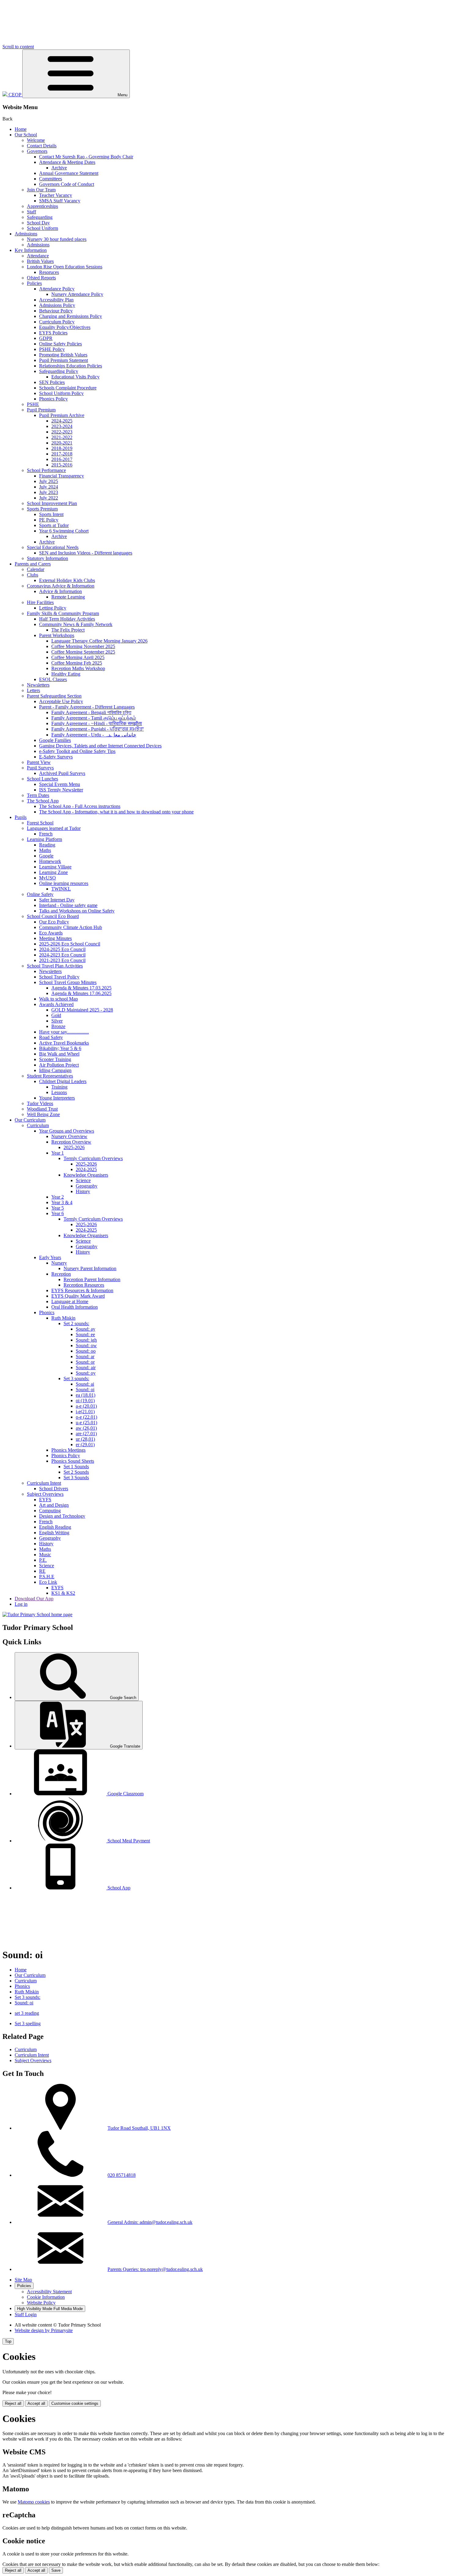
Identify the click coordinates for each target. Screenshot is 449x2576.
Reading (47, 845)
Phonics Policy (53, 399)
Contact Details (42, 146)
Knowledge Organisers (86, 1175)
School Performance (46, 470)
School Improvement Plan (52, 503)
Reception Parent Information (92, 1279)
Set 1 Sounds (76, 1467)
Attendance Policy (57, 289)
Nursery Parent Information (90, 1268)
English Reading (55, 1527)
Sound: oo (86, 1351)
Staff (31, 212)
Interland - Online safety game (68, 905)
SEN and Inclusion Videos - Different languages (86, 553)
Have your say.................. (64, 1032)
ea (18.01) (86, 1395)
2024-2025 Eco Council (62, 949)
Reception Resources (84, 1285)
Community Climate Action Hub (71, 927)
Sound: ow (86, 1345)
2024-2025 (62, 421)
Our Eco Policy (54, 922)
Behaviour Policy (56, 311)
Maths (45, 850)
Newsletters (38, 685)
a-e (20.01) (86, 1406)
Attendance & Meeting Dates (67, 162)
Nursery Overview (69, 1136)
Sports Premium (42, 509)
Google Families (55, 740)
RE (42, 1571)
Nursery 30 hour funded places (57, 239)
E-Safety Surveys (56, 757)
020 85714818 (122, 2175)
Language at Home (70, 1301)
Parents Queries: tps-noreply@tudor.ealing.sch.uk (155, 2269)
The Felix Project (68, 630)
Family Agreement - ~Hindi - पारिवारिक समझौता (97, 723)
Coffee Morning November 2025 (83, 646)
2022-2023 (62, 432)
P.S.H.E (47, 1577)
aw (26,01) (86, 1428)
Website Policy (41, 2303)
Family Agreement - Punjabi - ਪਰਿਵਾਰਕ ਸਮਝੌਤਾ (98, 729)
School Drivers (54, 1489)
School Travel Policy (59, 977)
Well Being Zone (43, 1114)
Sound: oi (85, 1389)
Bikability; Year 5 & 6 (60, 1048)
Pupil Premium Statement (64, 360)
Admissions (26, 234)
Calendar (36, 569)
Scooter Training (55, 1059)
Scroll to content (18, 47)
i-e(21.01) (85, 1411)
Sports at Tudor (54, 525)
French (46, 834)
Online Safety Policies (60, 344)
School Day (38, 223)
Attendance (38, 256)
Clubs (33, 575)
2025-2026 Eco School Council (70, 944)
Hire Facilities (40, 602)
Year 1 (58, 1153)
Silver (57, 1021)
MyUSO (47, 878)
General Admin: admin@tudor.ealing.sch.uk (150, 2222)
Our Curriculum (30, 1120)
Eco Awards (51, 933)
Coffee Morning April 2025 (78, 657)
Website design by (44, 2330)
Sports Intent (51, 514)
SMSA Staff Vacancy (60, 201)
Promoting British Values (63, 355)
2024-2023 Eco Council (62, 955)
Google (46, 856)
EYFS (45, 1500)
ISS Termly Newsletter (61, 790)
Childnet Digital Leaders (63, 1081)
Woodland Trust (42, 1109)
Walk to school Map (58, 999)
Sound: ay (86, 1329)
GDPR (46, 338)
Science (83, 1180)
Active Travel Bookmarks (64, 1043)
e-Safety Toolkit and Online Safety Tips (77, 751)
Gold (56, 1015)
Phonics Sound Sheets (73, 1461)
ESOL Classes (53, 679)
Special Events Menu (60, 784)
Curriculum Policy (57, 322)
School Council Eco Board (53, 916)
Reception (61, 1274)
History (83, 1191)
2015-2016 (62, 465)
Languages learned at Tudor (54, 828)
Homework (50, 861)
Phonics (47, 1312)
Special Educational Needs (53, 547)
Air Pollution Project (59, 1065)
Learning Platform (44, 839)
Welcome (36, 140)
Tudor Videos (40, 1103)
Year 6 (58, 1213)
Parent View (39, 762)
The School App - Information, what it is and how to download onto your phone (116, 812)
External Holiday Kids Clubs (67, 580)
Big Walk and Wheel (59, 1054)
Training (59, 1087)
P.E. (43, 1560)
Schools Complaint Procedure (68, 388)
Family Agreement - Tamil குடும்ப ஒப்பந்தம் (94, 718)
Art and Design (54, 1505)
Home (21, 129)
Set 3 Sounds (76, 1478)
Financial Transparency (62, 476)
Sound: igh (86, 1340)
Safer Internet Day (57, 900)
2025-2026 (74, 1147)
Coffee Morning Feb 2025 (77, 663)
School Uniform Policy (61, 393)
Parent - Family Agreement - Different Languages (87, 707)
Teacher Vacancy (56, 195)
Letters (33, 690)
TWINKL (61, 889)
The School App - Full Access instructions (80, 806)
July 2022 (49, 498)
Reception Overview (71, 1142)
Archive (59, 168)
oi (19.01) (85, 1400)
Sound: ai (85, 1384)
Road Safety (51, 1037)
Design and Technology (62, 1516)
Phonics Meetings (68, 1450)
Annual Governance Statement (69, 173)
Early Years (50, 1257)
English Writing (54, 1533)
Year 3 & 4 (62, 1202)
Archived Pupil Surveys (62, 773)
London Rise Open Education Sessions (65, 267)
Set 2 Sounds (76, 1472)
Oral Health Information (75, 1307)
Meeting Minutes (55, 938)
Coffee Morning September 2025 (83, 652)
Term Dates (38, 795)
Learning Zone (53, 872)
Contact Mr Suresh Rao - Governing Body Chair (86, 157)
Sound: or (85, 1362)
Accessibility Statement (49, 2292)
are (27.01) (86, 1434)
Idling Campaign (55, 1070)
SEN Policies (52, 382)
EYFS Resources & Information (82, 1290)
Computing (50, 1511)
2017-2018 (62, 454)
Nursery (59, 1263)
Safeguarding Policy (59, 371)
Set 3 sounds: (76, 1378)
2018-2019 (62, 448)
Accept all (36, 2403)
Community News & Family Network (76, 624)
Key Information (31, 250)
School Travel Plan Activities (55, 966)
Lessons (59, 1092)
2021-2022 (62, 437)
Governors (37, 151)
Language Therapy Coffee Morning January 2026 (99, 641)
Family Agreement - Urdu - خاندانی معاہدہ (94, 735)
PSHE (33, 404)
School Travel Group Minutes (68, 982)
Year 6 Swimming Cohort (64, 531)
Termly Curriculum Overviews (93, 1158)
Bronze (58, 1026)
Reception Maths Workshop (78, 668)
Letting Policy (53, 608)
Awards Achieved (56, 1004)
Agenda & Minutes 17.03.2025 (81, 988)
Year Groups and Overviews (67, 1131)
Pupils (21, 817)
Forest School (40, 823)
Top (8, 2341)
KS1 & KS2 (63, 1593)
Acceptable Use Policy (61, 701)
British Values (40, 261)
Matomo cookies (34, 2502)
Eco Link (48, 1582)
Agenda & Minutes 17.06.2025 (81, 993)
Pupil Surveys (40, 768)
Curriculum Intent (44, 1483)
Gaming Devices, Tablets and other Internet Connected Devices (100, 746)
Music (45, 1555)
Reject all (13, 2403)
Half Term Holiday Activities (67, 619)
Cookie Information (46, 2297)
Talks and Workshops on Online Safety (77, 911)
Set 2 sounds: (76, 1323)
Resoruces (49, 272)
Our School (26, 135)
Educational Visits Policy (75, 377)
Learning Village (55, 867)
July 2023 (49, 492)
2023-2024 (62, 426)
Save (56, 2570)
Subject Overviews (45, 1494)
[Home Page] (37, 1614)
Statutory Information (47, 558)
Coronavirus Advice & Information (61, 586)
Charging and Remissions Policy (71, 316)
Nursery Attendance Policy (77, 294)
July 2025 (49, 481)
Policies (34, 283)
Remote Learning (68, 597)
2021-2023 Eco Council (62, 960)
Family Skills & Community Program (63, 613)
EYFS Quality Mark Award (78, 1296)
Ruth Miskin (63, 1318)
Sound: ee (85, 1334)
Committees (51, 179)
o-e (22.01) (86, 1417)
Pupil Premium (41, 410)
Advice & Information (60, 591)
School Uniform (42, 228)
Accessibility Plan (56, 300)
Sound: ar (85, 1356)
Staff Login (26, 2314)
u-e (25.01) (86, 1423)
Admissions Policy (57, 305)
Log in (21, 1604)
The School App (43, 801)
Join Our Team (41, 190)
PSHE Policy (52, 349)
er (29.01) (85, 1445)
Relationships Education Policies (71, 366)
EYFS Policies (53, 333)
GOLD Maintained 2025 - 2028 (82, 1010)
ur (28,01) (85, 1439)
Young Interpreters (57, 1098)
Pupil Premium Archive (62, 415)
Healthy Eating (66, 674)
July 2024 (49, 487)
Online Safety (40, 894)
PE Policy (49, 520)
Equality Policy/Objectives (65, 327)
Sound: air (86, 1367)
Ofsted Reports (41, 278)
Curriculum (38, 1125)
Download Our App (34, 1599)
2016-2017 (62, 459)
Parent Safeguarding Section (54, 696)
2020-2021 (62, 443)
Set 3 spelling (28, 2023)
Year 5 (58, 1208)
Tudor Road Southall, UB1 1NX (139, 2128)
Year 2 (58, 1197)
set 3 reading (27, 2013)
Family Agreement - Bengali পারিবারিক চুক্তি (91, 712)
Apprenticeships (42, 206)
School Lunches (42, 779)
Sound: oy (86, 1373)
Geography (87, 1186)
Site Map (23, 2280)
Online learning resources (64, 883)
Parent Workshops (57, 635)
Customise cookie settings (75, 2403)
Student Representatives (50, 1076)
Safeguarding (40, 217)
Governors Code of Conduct (67, 184)
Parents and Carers (33, 564)
